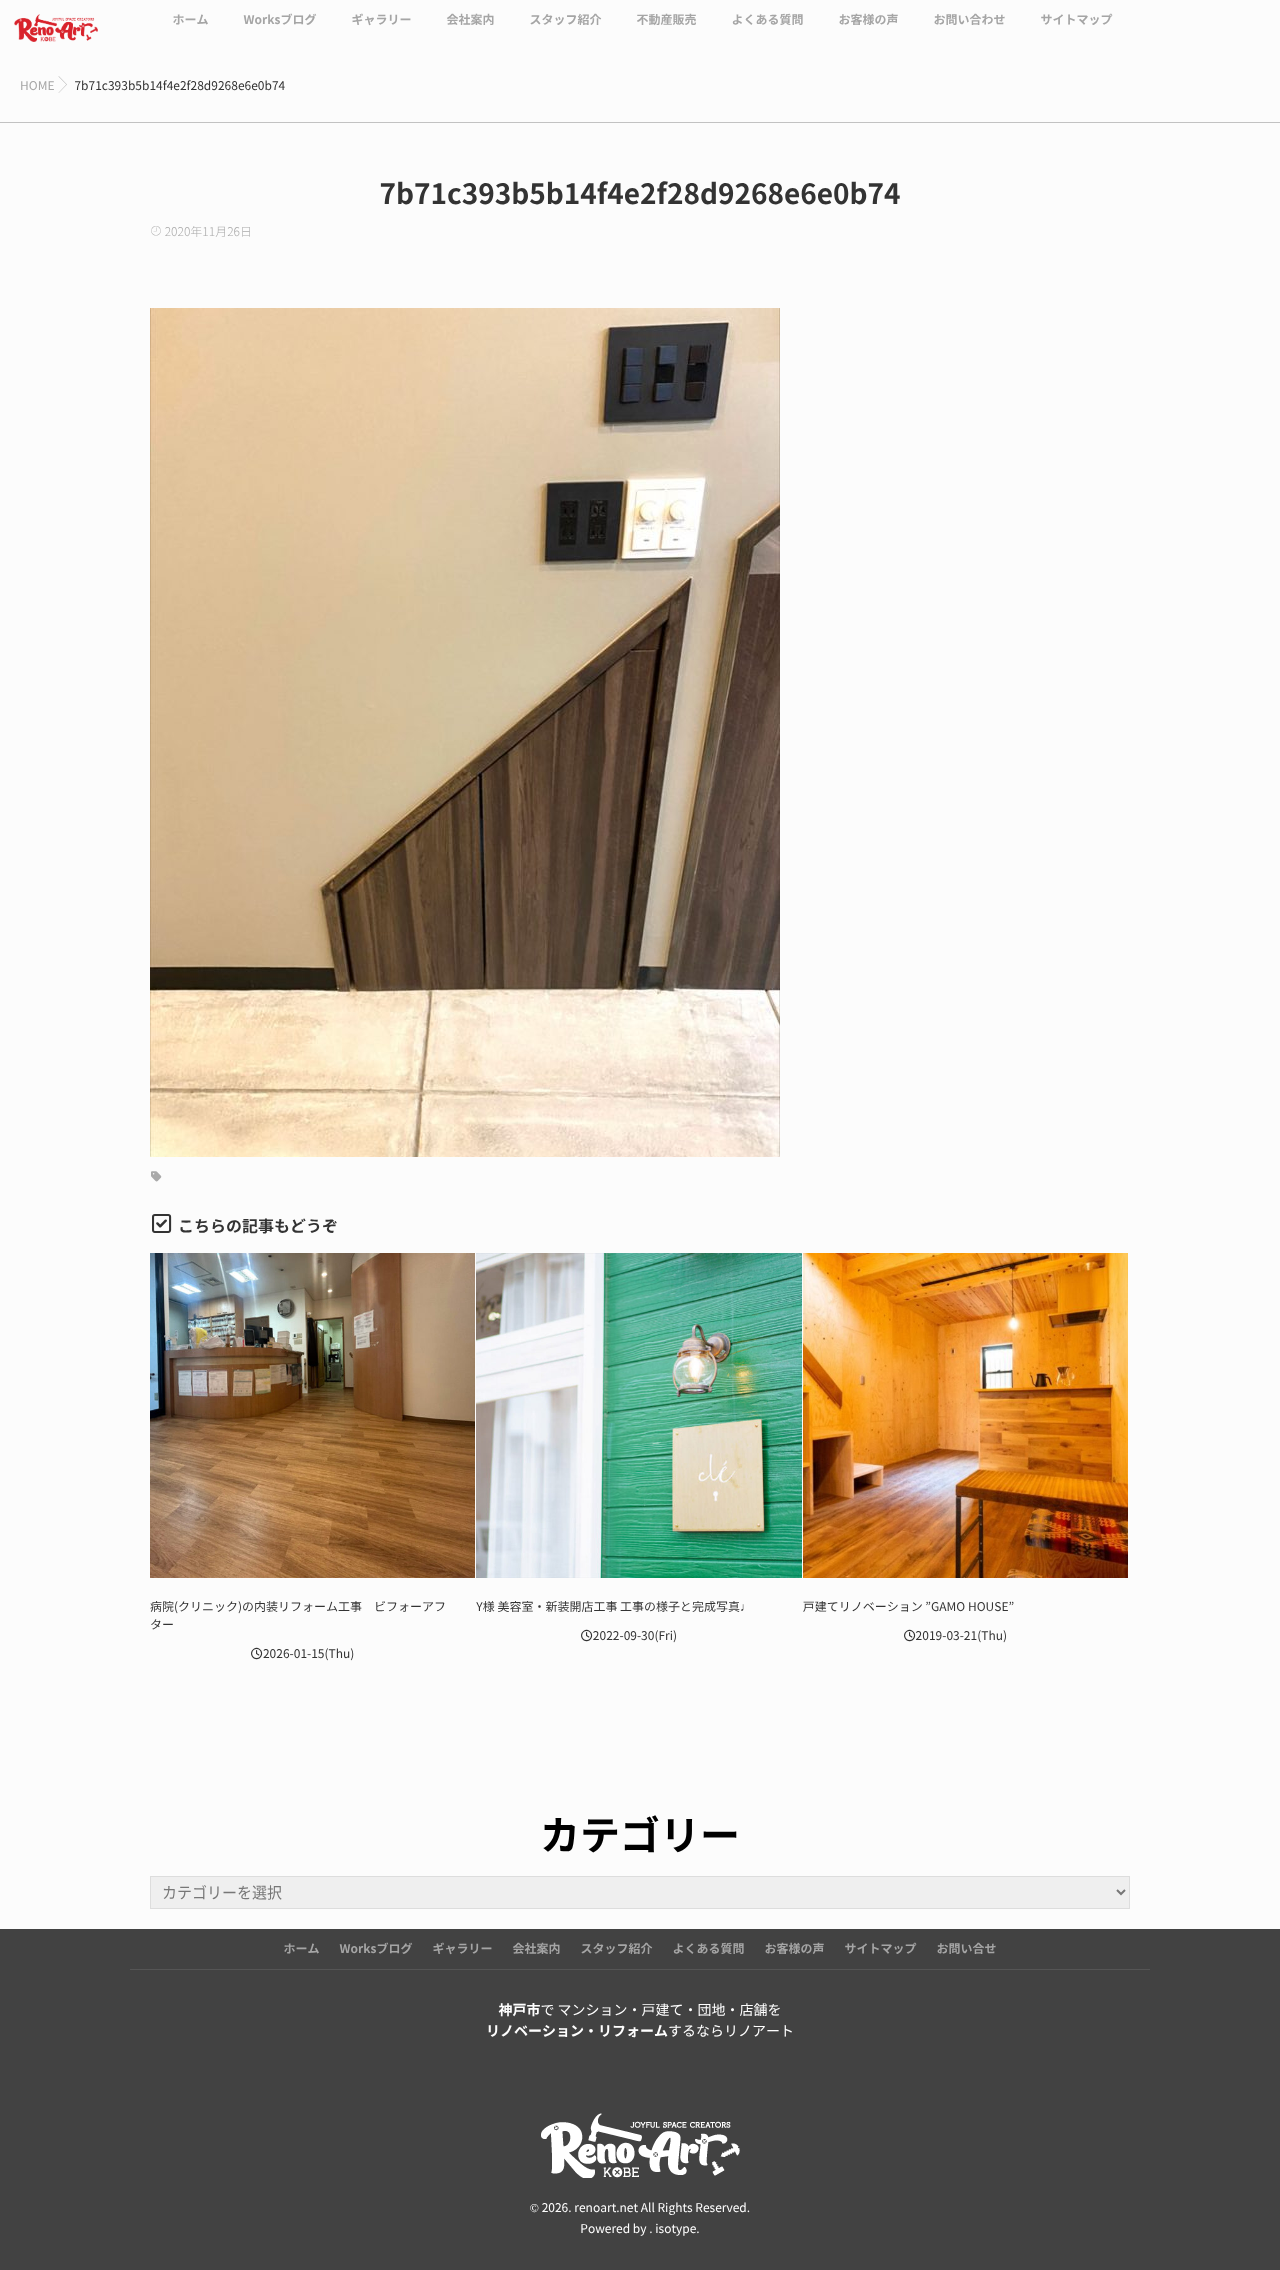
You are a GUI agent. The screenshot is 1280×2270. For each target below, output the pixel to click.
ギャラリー (381, 20)
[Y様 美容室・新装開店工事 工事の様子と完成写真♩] (638, 1415)
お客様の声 (868, 20)
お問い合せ (967, 1949)
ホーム (190, 20)
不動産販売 (666, 20)
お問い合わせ (970, 20)
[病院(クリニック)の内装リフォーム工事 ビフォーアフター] (312, 1415)
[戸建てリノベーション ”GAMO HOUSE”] (965, 1415)
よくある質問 (767, 20)
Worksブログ (279, 20)
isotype (675, 2229)
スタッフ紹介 (565, 20)
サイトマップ (1077, 20)
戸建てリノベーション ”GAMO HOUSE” (909, 1607)
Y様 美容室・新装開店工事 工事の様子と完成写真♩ (614, 1607)
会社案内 (470, 20)
